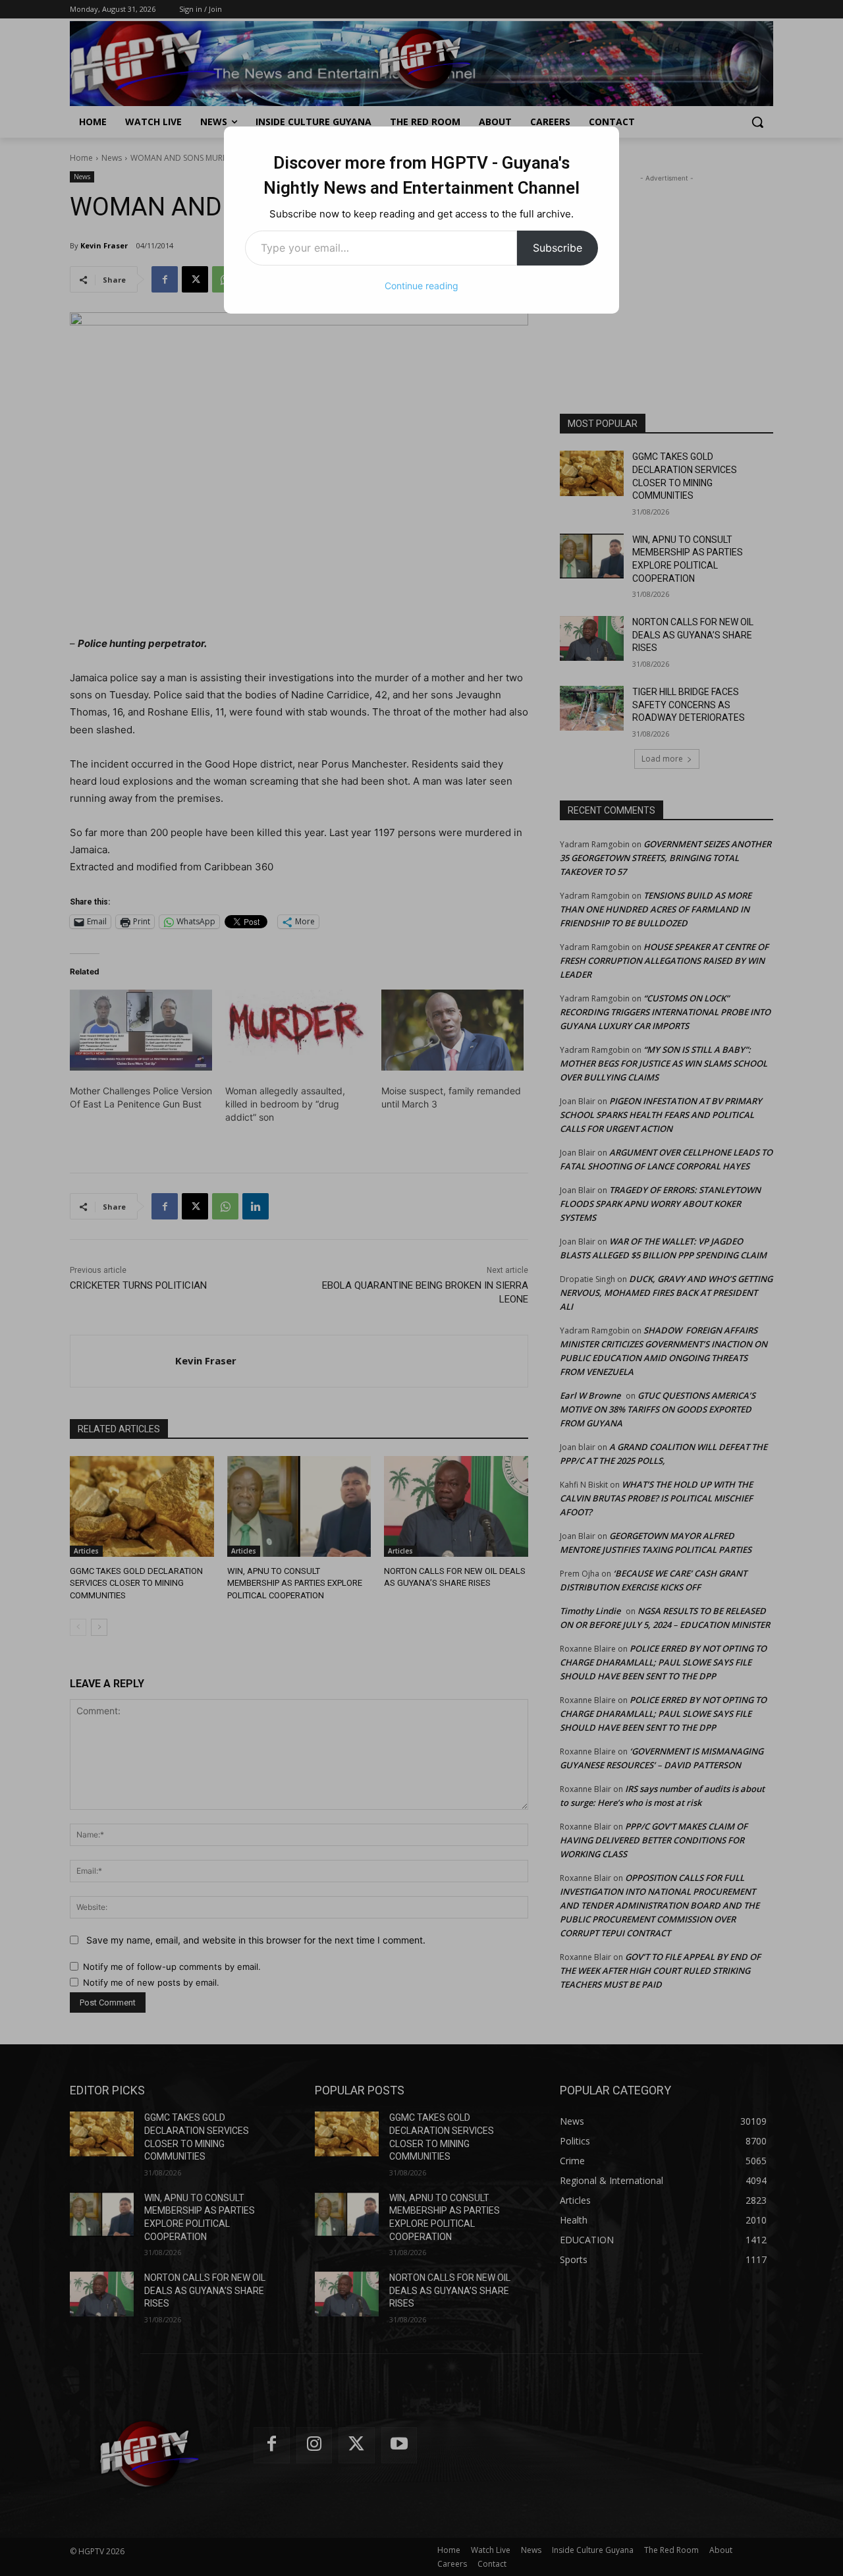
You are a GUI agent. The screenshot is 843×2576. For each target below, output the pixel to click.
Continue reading (421, 286)
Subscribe (557, 248)
